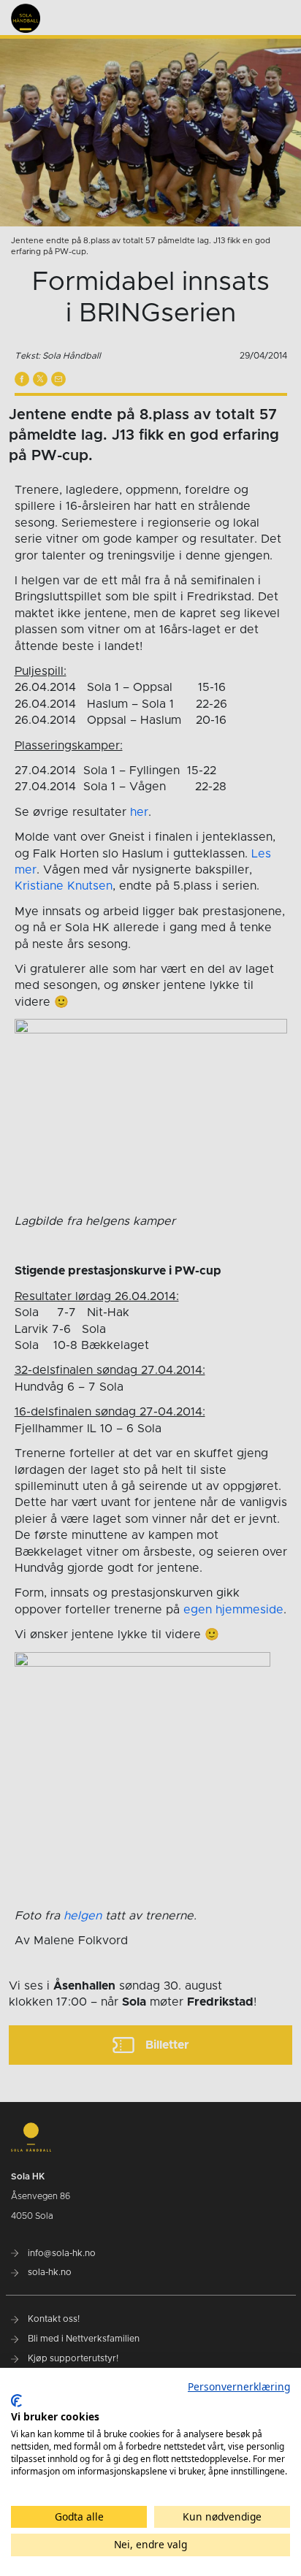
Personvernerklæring (239, 2386)
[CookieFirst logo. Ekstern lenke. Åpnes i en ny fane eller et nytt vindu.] (16, 2401)
